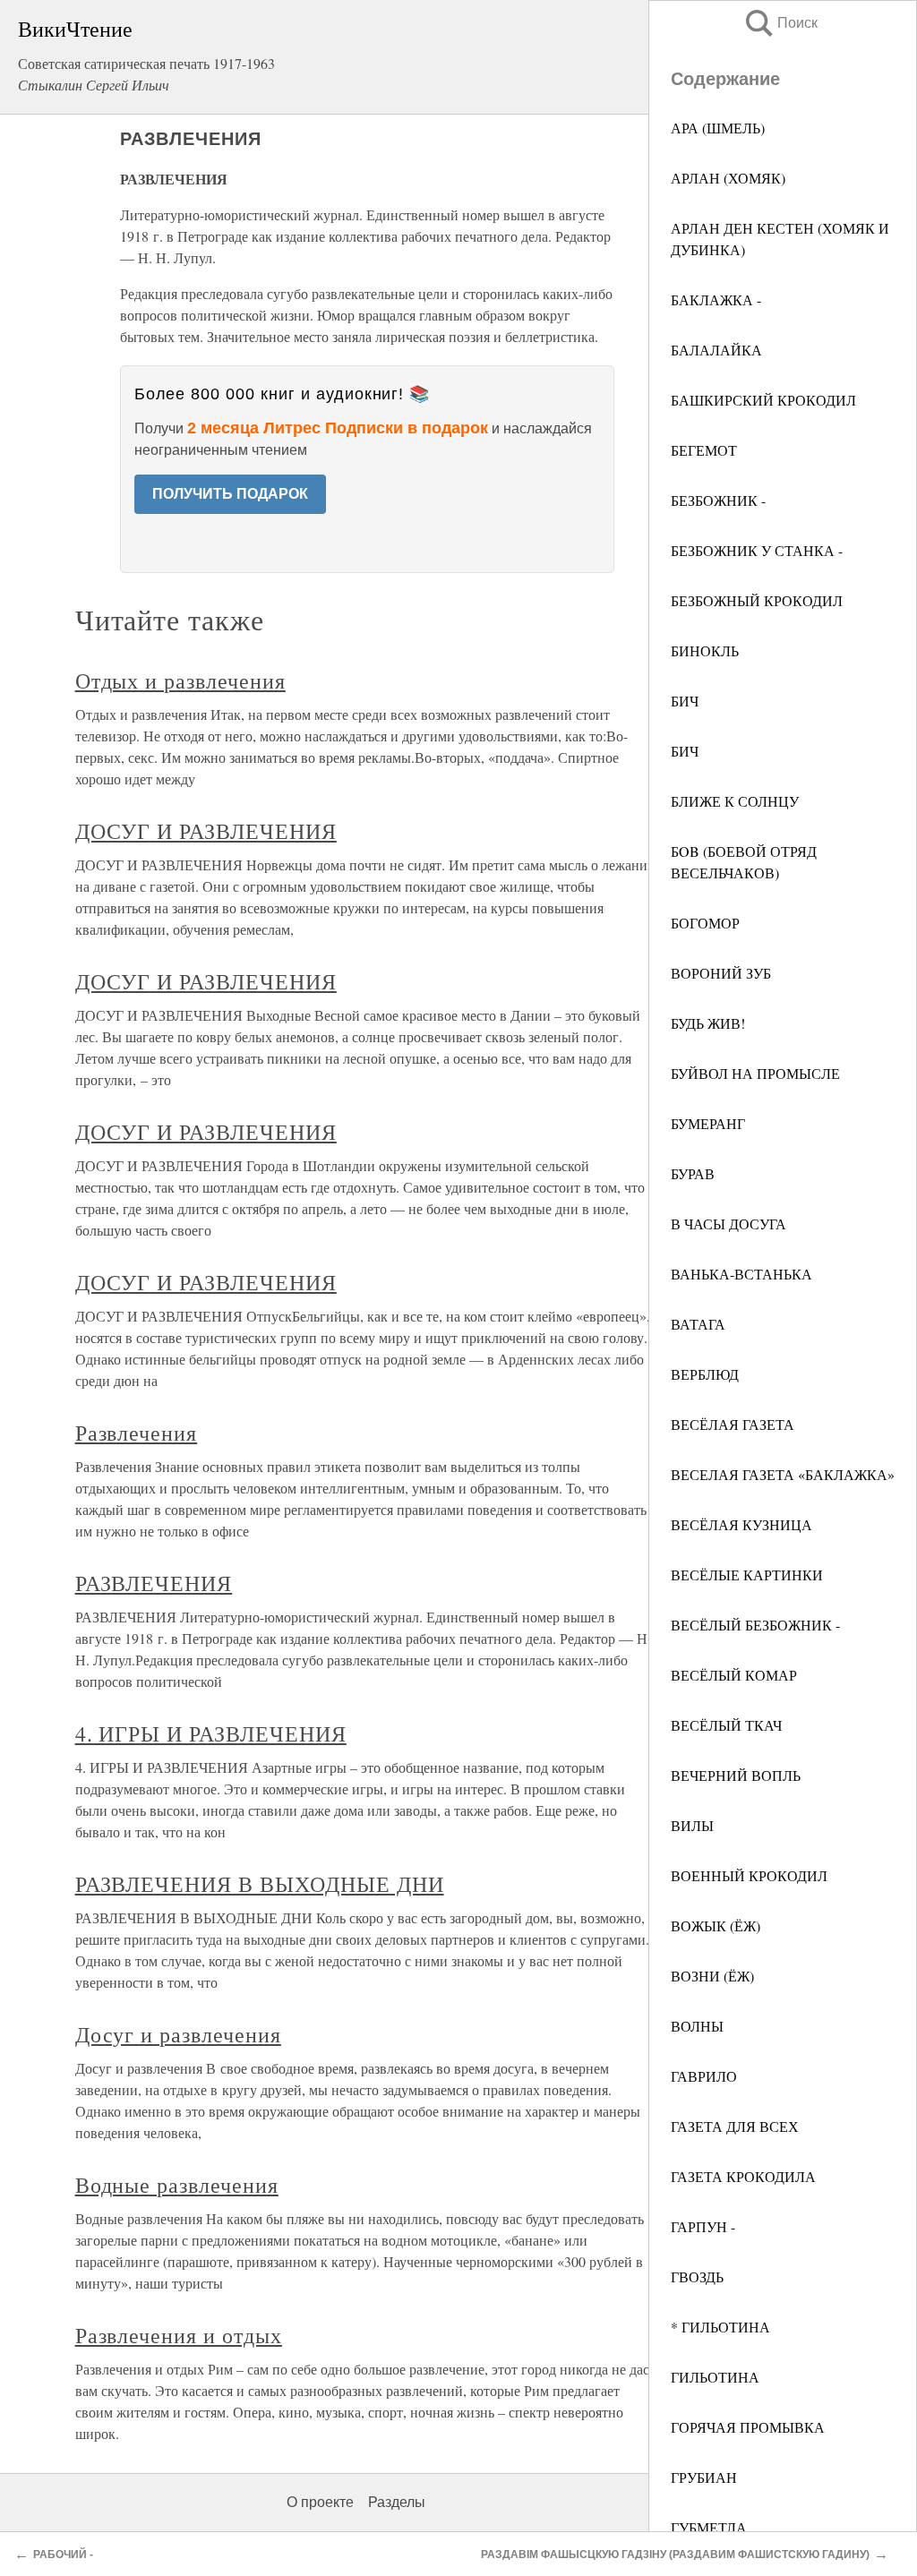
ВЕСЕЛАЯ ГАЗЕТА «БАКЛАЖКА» (783, 1474)
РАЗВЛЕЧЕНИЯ (154, 1583)
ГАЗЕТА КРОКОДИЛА (743, 2176)
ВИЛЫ (692, 1825)
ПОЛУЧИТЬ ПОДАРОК (230, 494)
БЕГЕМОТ (704, 450)
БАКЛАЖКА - (716, 300)
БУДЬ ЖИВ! (708, 1023)
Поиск (780, 23)
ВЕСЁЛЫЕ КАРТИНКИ (747, 1575)
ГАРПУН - (703, 2226)
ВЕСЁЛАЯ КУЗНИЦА (741, 1524)
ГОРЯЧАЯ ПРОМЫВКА (748, 2427)
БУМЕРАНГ (708, 1123)
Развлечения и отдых (179, 2335)
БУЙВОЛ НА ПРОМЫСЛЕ (755, 1073)
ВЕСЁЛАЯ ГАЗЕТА (733, 1424)
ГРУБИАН (704, 2477)
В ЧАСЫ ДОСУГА (728, 1224)
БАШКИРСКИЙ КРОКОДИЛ (763, 400)
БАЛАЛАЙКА (716, 350)
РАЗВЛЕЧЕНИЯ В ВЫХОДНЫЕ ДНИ (260, 1884)
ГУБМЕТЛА (709, 2527)
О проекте (320, 2502)
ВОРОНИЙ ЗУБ (721, 973)
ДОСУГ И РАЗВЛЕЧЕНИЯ (206, 831)
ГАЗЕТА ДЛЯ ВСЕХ (735, 2126)
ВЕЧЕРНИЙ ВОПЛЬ (736, 1775)
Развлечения (137, 1433)
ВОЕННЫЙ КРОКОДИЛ (749, 1875)
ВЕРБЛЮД (705, 1374)
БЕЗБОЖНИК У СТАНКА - (757, 550)
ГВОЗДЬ (697, 2276)
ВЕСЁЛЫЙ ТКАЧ (726, 1725)
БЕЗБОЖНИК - (718, 500)
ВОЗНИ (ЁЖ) (712, 1976)
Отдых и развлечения (180, 680)
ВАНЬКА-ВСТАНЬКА (741, 1274)
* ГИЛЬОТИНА (720, 2327)
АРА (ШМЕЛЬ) (718, 128)
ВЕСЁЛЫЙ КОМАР (734, 1675)
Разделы (397, 2502)
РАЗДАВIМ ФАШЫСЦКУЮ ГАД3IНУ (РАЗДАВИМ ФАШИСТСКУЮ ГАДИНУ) (675, 2555)
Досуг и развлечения (178, 2034)
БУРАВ (693, 1173)
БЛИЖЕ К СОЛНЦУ (735, 801)
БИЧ (685, 701)
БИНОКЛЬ (705, 650)
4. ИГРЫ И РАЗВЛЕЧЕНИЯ (211, 1733)
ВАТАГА (698, 1324)
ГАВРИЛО (704, 2076)
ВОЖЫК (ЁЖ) (716, 1926)
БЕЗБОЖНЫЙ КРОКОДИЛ (757, 600)
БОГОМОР (705, 923)
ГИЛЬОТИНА (715, 2377)
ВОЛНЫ (697, 2026)
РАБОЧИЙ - (63, 2555)
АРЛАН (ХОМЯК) (728, 178)
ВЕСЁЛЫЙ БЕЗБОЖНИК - (755, 1625)
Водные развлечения (177, 2185)
